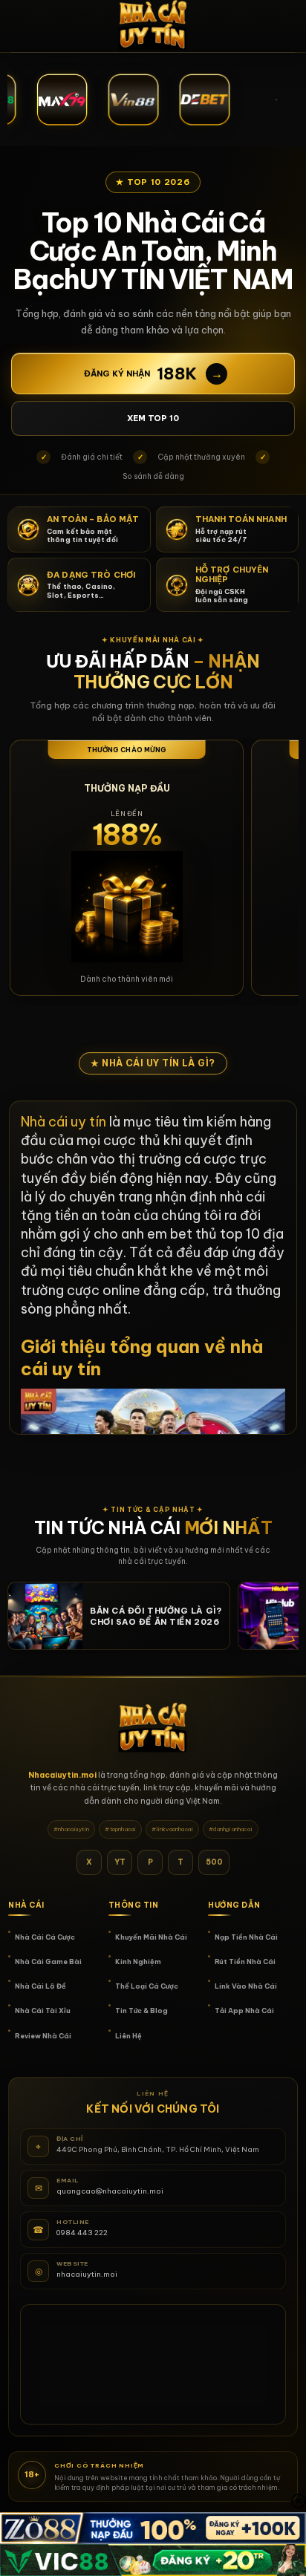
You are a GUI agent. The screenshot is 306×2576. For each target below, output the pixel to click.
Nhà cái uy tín (64, 1122)
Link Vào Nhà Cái (246, 1986)
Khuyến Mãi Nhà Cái (151, 1937)
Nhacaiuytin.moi (62, 1775)
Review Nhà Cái (43, 2036)
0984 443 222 (82, 2233)
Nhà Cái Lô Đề (40, 1986)
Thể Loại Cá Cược (147, 1986)
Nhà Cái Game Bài (48, 1962)
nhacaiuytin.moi (87, 2274)
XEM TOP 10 (153, 418)
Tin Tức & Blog (141, 2011)
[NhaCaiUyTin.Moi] (153, 26)
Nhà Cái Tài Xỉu (43, 2011)
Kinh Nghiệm (138, 1962)
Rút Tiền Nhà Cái (245, 1962)
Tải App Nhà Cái (244, 2011)
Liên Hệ (128, 2036)
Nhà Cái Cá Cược (45, 1937)
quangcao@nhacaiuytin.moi (110, 2191)
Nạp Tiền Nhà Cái (246, 1937)
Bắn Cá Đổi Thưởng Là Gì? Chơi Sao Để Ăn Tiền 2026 (156, 1616)
